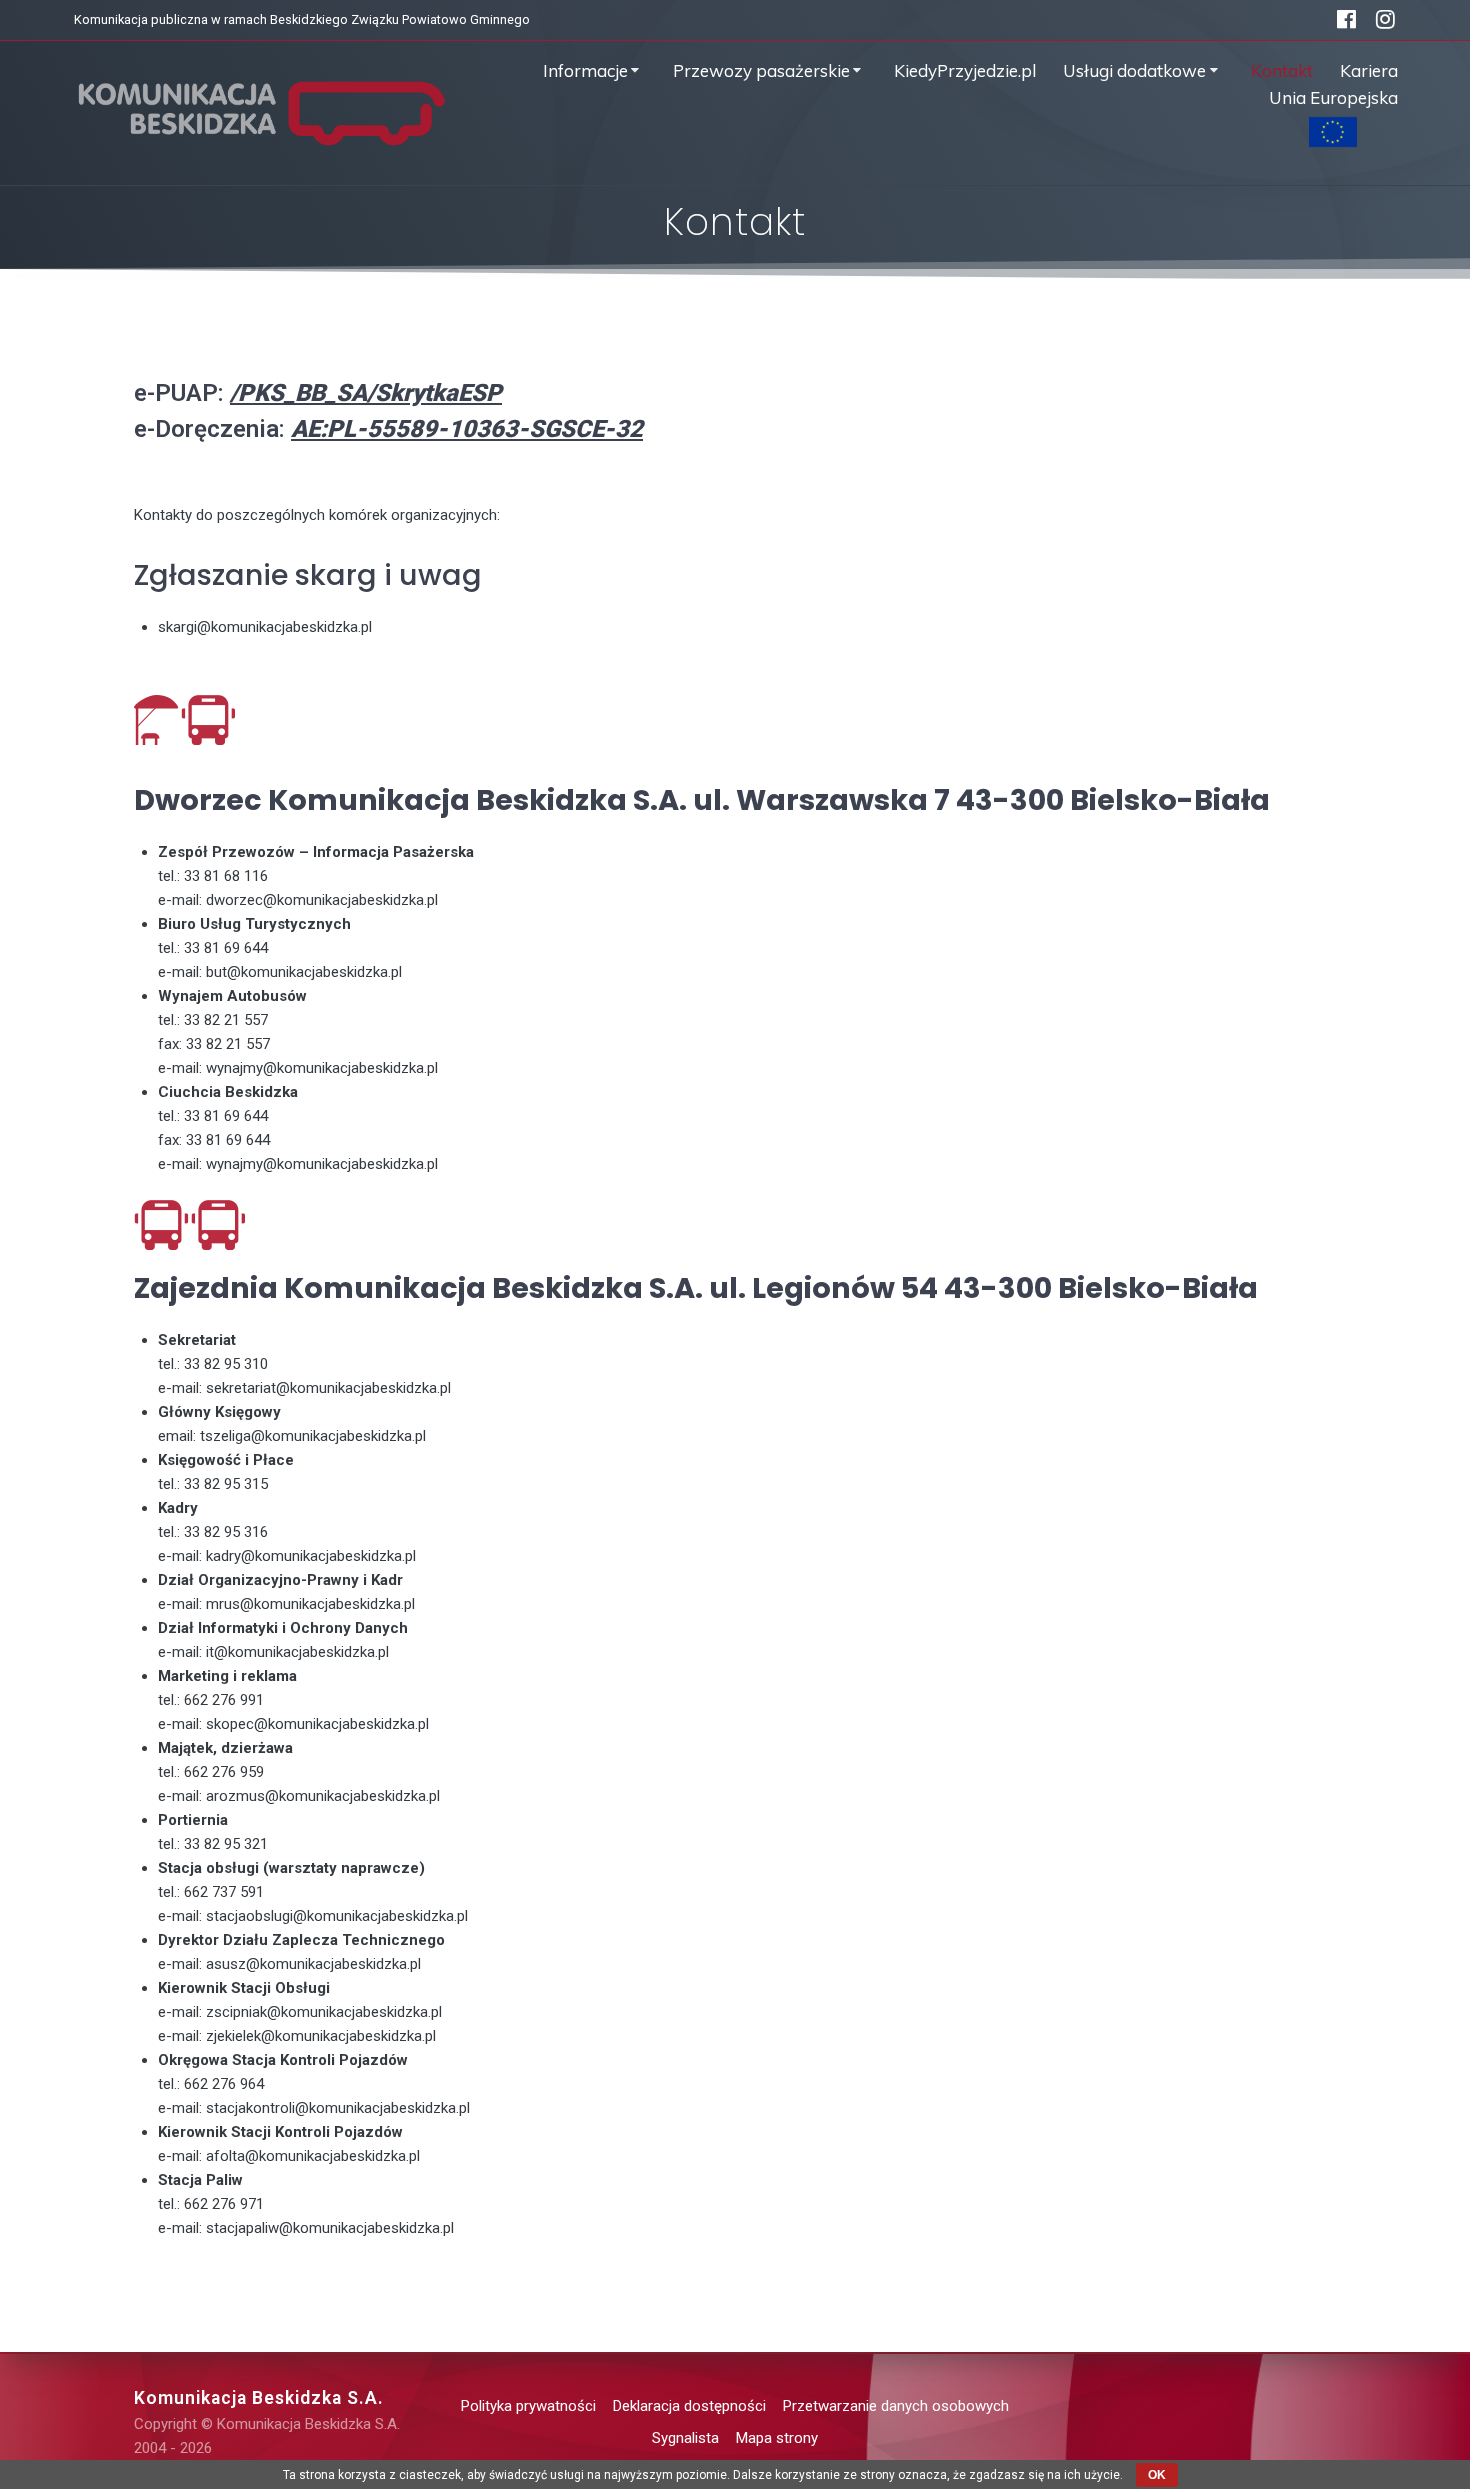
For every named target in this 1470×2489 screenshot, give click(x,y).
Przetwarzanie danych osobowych (896, 2406)
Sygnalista (685, 2438)
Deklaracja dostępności (689, 2406)
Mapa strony (777, 2438)
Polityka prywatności (528, 2406)
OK (1157, 2475)
